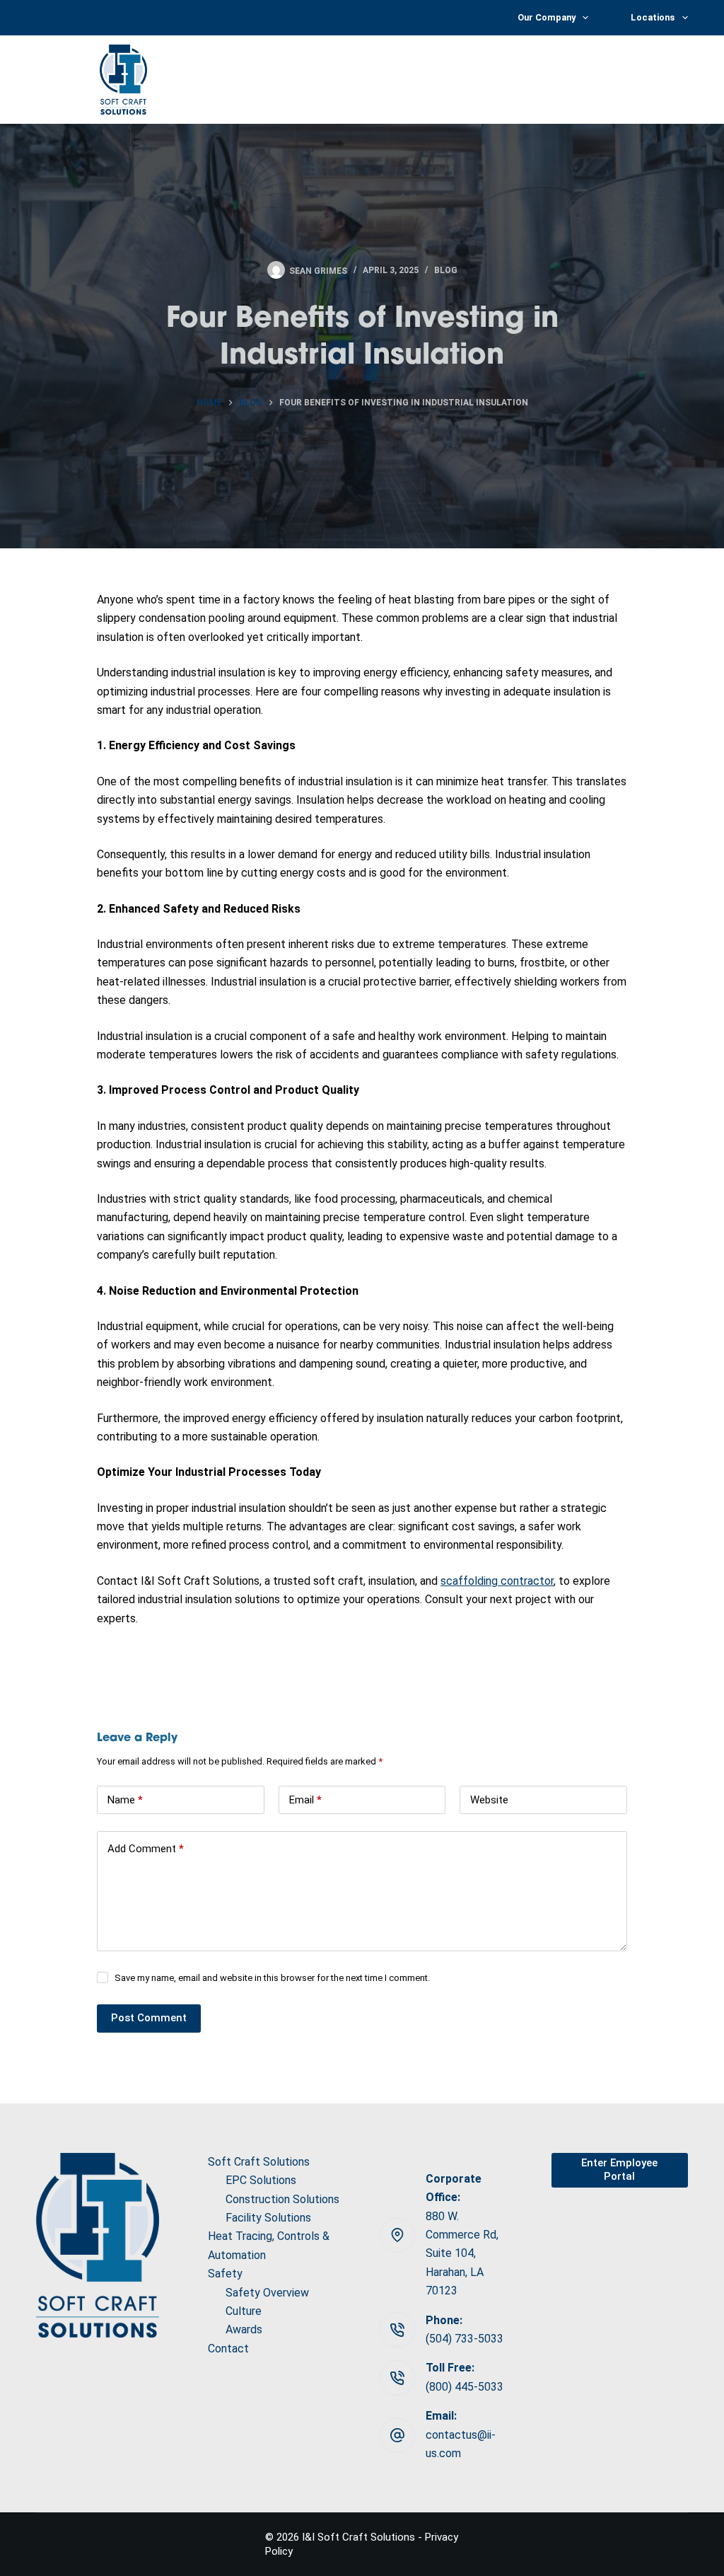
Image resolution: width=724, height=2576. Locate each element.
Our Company (547, 17)
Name (125, 1800)
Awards (244, 2329)
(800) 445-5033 (465, 2387)
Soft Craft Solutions (376, 79)
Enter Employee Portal (619, 2170)
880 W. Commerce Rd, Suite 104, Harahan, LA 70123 (462, 2254)
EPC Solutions (261, 2180)
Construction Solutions (282, 2199)
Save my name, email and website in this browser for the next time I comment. (272, 1978)
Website (489, 1800)
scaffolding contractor (497, 1581)
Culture (244, 2311)
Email (305, 1800)
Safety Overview (267, 2293)
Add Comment (146, 1849)
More (660, 79)
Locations (653, 17)
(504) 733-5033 (465, 2339)
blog (446, 270)
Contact (228, 2349)
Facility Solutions (268, 2218)
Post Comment (149, 2018)
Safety (225, 2274)
